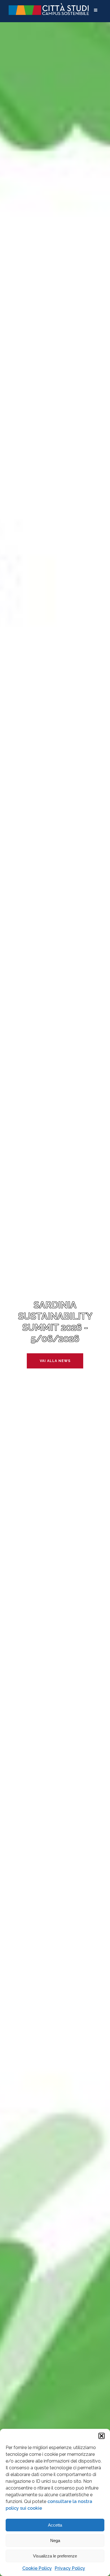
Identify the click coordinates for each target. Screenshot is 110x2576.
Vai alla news (55, 1361)
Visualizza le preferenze (55, 2556)
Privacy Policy (70, 2568)
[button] (102, 2436)
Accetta (55, 2525)
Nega (55, 2540)
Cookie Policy (37, 2568)
